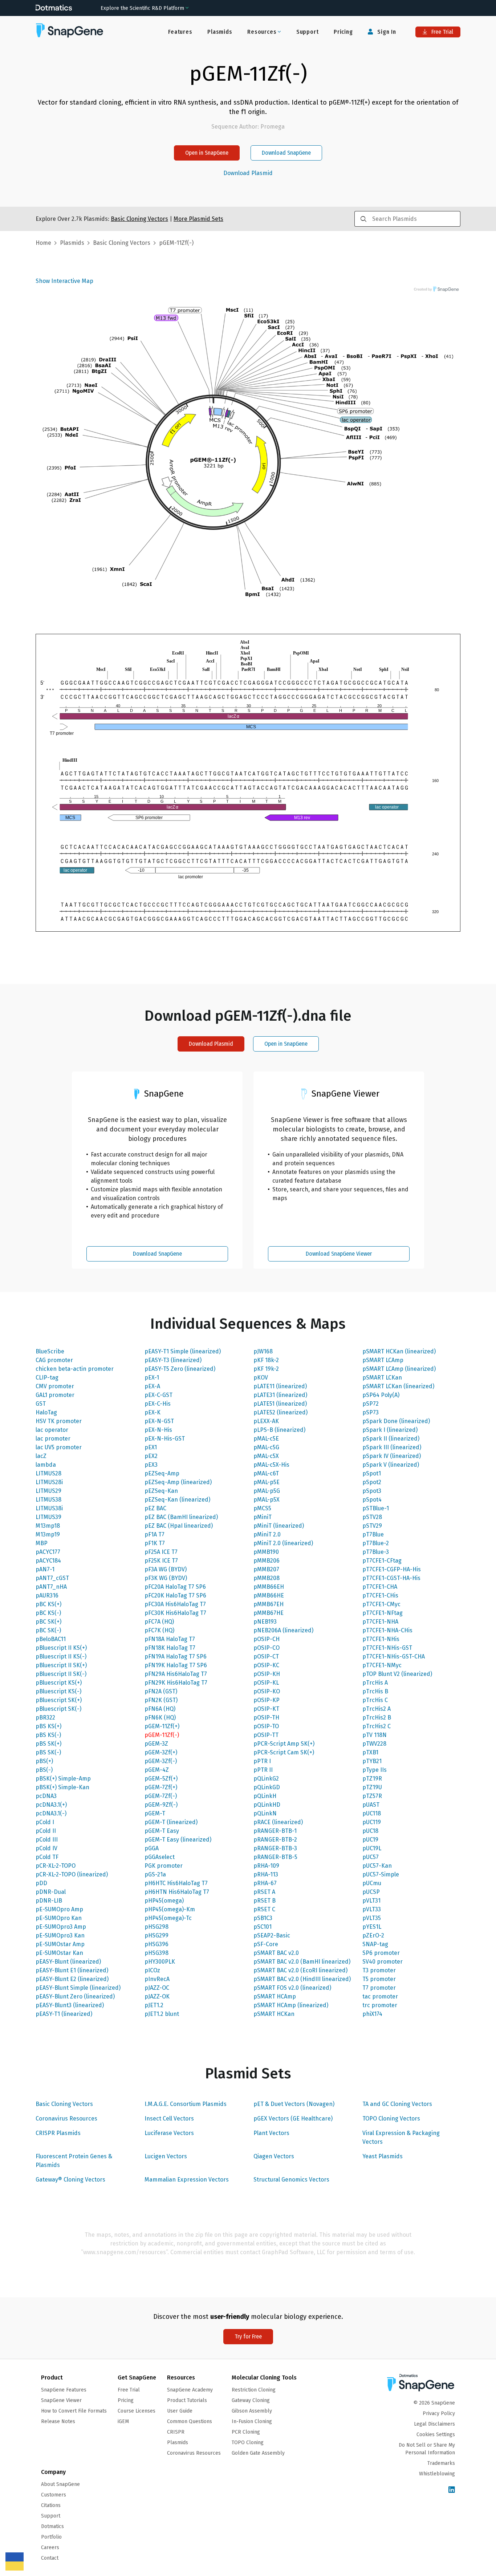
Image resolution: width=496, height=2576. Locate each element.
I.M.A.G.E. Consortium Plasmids (186, 2104)
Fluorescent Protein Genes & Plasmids (74, 2161)
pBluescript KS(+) (59, 1683)
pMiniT (263, 1517)
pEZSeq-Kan (161, 1491)
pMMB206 (267, 1561)
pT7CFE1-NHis (381, 1639)
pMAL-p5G (267, 1491)
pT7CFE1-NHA (380, 1622)
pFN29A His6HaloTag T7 (176, 1674)
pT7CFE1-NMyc (382, 1665)
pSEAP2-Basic (272, 1935)
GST (41, 1404)
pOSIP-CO (267, 1648)
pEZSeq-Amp (162, 1473)
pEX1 (151, 1447)
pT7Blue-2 (376, 1543)
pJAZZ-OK (157, 1996)
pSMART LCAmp (383, 1360)
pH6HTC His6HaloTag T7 (176, 1883)
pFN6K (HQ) (160, 1718)
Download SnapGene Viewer (339, 1254)
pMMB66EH (269, 1587)
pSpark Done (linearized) (396, 1421)
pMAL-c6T (266, 1473)
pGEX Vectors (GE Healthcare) (293, 2119)
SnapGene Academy (190, 2390)
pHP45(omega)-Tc (168, 1918)
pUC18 (370, 1831)
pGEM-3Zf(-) (161, 1761)
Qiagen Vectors (274, 2156)
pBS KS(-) (48, 1735)
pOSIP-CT (266, 1656)
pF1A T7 (155, 1534)
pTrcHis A (375, 1683)
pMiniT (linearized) (279, 1526)
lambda (46, 1465)
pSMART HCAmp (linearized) (291, 2005)
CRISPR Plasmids (58, 2133)
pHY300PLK (160, 1962)
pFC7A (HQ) (159, 1622)
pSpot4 (372, 1500)
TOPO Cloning (248, 2443)
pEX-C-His (158, 1404)
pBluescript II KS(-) (61, 1656)
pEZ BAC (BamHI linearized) (181, 1517)
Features (180, 32)
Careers (50, 2547)
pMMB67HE (269, 1613)
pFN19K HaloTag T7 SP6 (176, 1665)
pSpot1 (372, 1473)
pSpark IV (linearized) (392, 1456)
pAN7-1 (45, 1569)
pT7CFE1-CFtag (382, 1561)
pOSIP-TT (266, 1735)
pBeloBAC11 (51, 1639)
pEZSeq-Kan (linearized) (177, 1500)
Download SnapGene (286, 153)
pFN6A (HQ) (160, 1709)
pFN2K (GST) (161, 1700)
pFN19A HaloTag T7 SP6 (176, 1656)
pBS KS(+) (48, 1726)
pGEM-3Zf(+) (161, 1752)
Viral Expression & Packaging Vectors (401, 2137)
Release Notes (58, 2421)
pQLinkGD (267, 1787)
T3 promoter (379, 1970)
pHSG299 (156, 1935)
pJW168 (263, 1351)
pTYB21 (372, 1761)
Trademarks (441, 2463)
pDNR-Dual (51, 1892)
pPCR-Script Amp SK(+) (284, 1744)
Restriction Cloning (254, 2390)
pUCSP (371, 1892)
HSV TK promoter (59, 1421)
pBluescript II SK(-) (61, 1674)
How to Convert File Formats (74, 2411)
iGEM (123, 2421)
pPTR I (262, 1761)
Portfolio (51, 2537)
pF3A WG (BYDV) (166, 1569)
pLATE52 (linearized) (280, 1412)
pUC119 (372, 1822)
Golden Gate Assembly (258, 2453)
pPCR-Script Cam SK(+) (284, 1752)
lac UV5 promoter (59, 1447)
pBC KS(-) (48, 1613)
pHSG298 (156, 1927)
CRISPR (176, 2432)
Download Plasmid (248, 173)
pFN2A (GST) (161, 1691)
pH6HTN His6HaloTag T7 (177, 1892)
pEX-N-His (158, 1430)
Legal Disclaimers (434, 2424)
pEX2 (151, 1456)
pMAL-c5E (266, 1439)
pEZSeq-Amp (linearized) (178, 1482)
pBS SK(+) (48, 1744)
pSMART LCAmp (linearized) (399, 1369)
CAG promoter (54, 1360)
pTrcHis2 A (377, 1709)
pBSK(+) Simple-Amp (63, 1779)
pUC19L (372, 1848)
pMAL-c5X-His (271, 1465)
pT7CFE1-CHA (380, 1587)
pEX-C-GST (158, 1395)
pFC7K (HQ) (159, 1630)
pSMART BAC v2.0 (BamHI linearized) (302, 1962)
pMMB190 (266, 1552)
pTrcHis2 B (377, 1718)
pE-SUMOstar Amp (60, 1944)
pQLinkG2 (266, 1779)
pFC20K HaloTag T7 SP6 (175, 1595)
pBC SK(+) (48, 1622)
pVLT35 (372, 1918)
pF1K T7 (155, 1543)
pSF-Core (266, 1944)
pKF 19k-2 (266, 1369)
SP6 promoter (381, 1953)
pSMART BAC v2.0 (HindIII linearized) (302, 1979)
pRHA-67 (265, 1883)
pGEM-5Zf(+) (161, 1779)
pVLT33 (372, 1909)
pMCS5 (262, 1508)
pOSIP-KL (266, 1683)
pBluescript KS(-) (58, 1691)
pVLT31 (371, 1901)
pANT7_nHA (51, 1587)
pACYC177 (48, 1552)
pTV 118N (375, 1735)
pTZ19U (372, 1787)
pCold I (45, 1822)
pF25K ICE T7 (161, 1561)
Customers (54, 2495)
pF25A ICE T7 (161, 1552)
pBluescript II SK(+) (61, 1665)
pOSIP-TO (266, 1726)
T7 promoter (379, 1988)
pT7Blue (373, 1534)
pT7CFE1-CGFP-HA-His (392, 1569)
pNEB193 (265, 1622)
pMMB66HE (269, 1595)
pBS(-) (44, 1770)
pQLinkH (265, 1796)
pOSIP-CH (267, 1639)
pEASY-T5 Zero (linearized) (180, 1369)
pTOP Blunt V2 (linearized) (397, 1674)
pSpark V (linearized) (391, 1465)
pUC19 (370, 1840)
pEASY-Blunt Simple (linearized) (78, 1988)
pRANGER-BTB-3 (275, 1848)
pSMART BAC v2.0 (276, 1953)
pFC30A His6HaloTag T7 (175, 1604)
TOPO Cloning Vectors (391, 2119)
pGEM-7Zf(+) (161, 1787)
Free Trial (442, 32)
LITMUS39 (48, 1517)
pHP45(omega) (164, 1901)
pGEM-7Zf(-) (161, 1796)
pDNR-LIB (49, 1901)
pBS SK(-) (48, 1752)
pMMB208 (267, 1578)
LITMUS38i (49, 1508)
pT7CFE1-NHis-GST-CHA (394, 1656)
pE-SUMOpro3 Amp (61, 1927)
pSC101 (263, 1927)
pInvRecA (157, 1979)
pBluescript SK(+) (59, 1700)
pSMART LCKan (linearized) (398, 1386)
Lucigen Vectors (166, 2156)
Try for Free (248, 2336)
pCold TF (47, 1857)
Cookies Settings (436, 2435)
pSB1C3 (263, 1918)
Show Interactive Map (64, 281)
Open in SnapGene (207, 153)
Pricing (343, 32)
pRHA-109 (266, 1866)
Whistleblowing (437, 2474)
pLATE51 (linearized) (280, 1404)
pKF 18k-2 (266, 1360)
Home (43, 243)
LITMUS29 (48, 1491)
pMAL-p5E (267, 1482)
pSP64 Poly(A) (381, 1395)
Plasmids (220, 32)
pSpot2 (372, 1482)
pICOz (152, 1970)
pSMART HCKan (274, 2014)
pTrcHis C (375, 1700)
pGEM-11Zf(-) (162, 1735)
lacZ (41, 1456)
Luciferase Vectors (169, 2133)
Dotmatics (52, 2526)
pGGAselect (160, 1857)
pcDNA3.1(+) (51, 1805)
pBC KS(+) (48, 1604)
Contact (50, 2558)
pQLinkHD (267, 1805)
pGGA (152, 1848)
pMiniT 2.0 (267, 1534)
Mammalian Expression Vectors (187, 2180)
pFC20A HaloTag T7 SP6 (175, 1587)
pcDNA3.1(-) (51, 1813)
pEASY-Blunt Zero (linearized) (75, 1996)
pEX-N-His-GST (165, 1439)
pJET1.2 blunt (162, 2014)
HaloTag (46, 1412)
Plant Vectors (271, 2133)
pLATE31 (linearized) (280, 1395)
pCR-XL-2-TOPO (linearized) (72, 1874)
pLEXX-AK (266, 1421)
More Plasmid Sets (198, 219)
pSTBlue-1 (376, 1508)
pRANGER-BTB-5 (275, 1857)
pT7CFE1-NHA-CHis (387, 1630)
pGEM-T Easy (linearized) (178, 1840)
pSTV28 (372, 1517)
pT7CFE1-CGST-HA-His (391, 1578)
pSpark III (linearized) (392, 1447)
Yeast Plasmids (383, 2156)
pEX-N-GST (159, 1421)
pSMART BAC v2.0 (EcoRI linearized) (300, 1970)
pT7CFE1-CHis (380, 1595)
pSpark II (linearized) (391, 1439)
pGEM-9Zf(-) (161, 1805)
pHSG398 (156, 1953)
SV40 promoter (383, 1962)
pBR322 (45, 1718)
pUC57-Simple (381, 1874)
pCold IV (46, 1848)
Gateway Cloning (251, 2400)
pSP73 (371, 1412)
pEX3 (151, 1465)
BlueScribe (50, 1351)
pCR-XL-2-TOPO (56, 1866)
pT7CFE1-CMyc (381, 1604)
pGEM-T (155, 1813)
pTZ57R (372, 1796)
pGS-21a (155, 1874)
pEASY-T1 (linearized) (64, 2014)
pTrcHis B (375, 1691)
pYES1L (372, 1927)
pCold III (47, 1840)
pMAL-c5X (266, 1456)
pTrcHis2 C (377, 1726)
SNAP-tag (375, 1944)
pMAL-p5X (267, 1500)
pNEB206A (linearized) (283, 1630)
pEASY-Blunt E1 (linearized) (72, 1970)
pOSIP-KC (266, 1665)
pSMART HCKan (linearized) (399, 1351)
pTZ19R (372, 1779)
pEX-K (153, 1412)
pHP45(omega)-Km (170, 1909)
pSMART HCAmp (275, 1996)
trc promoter (380, 2005)
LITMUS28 (48, 1473)
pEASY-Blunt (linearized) (68, 1962)
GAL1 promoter (55, 1395)
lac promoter (53, 1439)
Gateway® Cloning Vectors (70, 2180)
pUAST (371, 1805)
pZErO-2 (373, 1935)
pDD (41, 1883)
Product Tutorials (187, 2400)
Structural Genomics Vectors (291, 2180)
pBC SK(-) (48, 1630)
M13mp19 (48, 1534)
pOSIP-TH (266, 1718)
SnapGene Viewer (61, 2400)
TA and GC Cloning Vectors (397, 2104)
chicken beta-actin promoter (75, 1369)
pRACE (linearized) (278, 1822)
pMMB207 (266, 1569)
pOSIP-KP (267, 1700)
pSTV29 (372, 1526)
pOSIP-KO (267, 1691)
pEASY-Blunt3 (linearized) (70, 2005)
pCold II (46, 1831)
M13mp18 (48, 1526)
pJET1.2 (154, 2005)
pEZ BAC (155, 1508)
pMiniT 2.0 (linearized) (283, 1543)
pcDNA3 (46, 1796)
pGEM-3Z (156, 1744)
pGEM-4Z (157, 1770)
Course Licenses (137, 2411)
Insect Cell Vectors (169, 2119)
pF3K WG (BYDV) (166, 1578)
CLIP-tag (47, 1378)
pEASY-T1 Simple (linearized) (183, 1351)
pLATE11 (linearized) (280, 1386)
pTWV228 (374, 1744)
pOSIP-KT (266, 1709)
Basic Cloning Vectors (64, 2104)
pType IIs (375, 1770)
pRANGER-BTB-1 (275, 1831)
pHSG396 (156, 1944)
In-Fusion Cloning (252, 2421)
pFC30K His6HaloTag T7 (175, 1613)
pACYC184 (48, 1561)
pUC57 (371, 1857)
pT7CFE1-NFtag (383, 1613)
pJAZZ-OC (157, 1988)
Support (308, 32)
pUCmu (372, 1883)
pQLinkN (265, 1813)
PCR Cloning (246, 2432)
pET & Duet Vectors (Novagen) (294, 2104)
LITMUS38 (48, 1500)
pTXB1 (370, 1752)
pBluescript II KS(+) (61, 1648)
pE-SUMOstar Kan (59, 1953)
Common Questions (190, 2421)
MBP (42, 1543)
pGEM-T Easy (162, 1831)
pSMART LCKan (382, 1378)
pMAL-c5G (266, 1447)
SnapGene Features (64, 2390)
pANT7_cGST (52, 1578)
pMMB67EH (269, 1604)
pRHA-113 (266, 1874)
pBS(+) (44, 1761)
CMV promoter (55, 1386)
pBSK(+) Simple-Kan (62, 1787)
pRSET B (265, 1901)
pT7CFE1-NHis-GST (387, 1648)
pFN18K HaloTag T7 (170, 1648)
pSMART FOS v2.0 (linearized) (292, 1988)
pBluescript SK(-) (58, 1709)
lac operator (52, 1430)
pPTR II (263, 1770)
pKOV (261, 1378)
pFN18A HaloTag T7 (170, 1639)
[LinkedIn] (452, 2490)
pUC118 (372, 1813)
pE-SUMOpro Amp (59, 1909)
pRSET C (264, 1909)
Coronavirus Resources (66, 2119)
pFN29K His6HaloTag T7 (176, 1683)
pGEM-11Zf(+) (162, 1726)
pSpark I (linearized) (390, 1430)
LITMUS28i (49, 1482)
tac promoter (380, 1996)
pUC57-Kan (377, 1866)
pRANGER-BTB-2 (275, 1840)
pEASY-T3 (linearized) (173, 1360)
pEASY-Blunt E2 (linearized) (72, 1979)
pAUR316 (47, 1595)
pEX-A (152, 1386)
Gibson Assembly (252, 2411)
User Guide (180, 2411)
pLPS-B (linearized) (279, 1430)
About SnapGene (60, 2484)
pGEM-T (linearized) (171, 1822)
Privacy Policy (439, 2413)
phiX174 (372, 2014)
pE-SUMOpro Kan (59, 1918)
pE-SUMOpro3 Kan (60, 1935)
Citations (51, 2505)
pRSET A (264, 1892)
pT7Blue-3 (376, 1552)
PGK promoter (164, 1866)
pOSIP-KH (267, 1674)
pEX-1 (152, 1378)
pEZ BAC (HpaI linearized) (179, 1526)
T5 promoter (379, 1979)
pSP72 (371, 1404)
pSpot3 (372, 1491)
